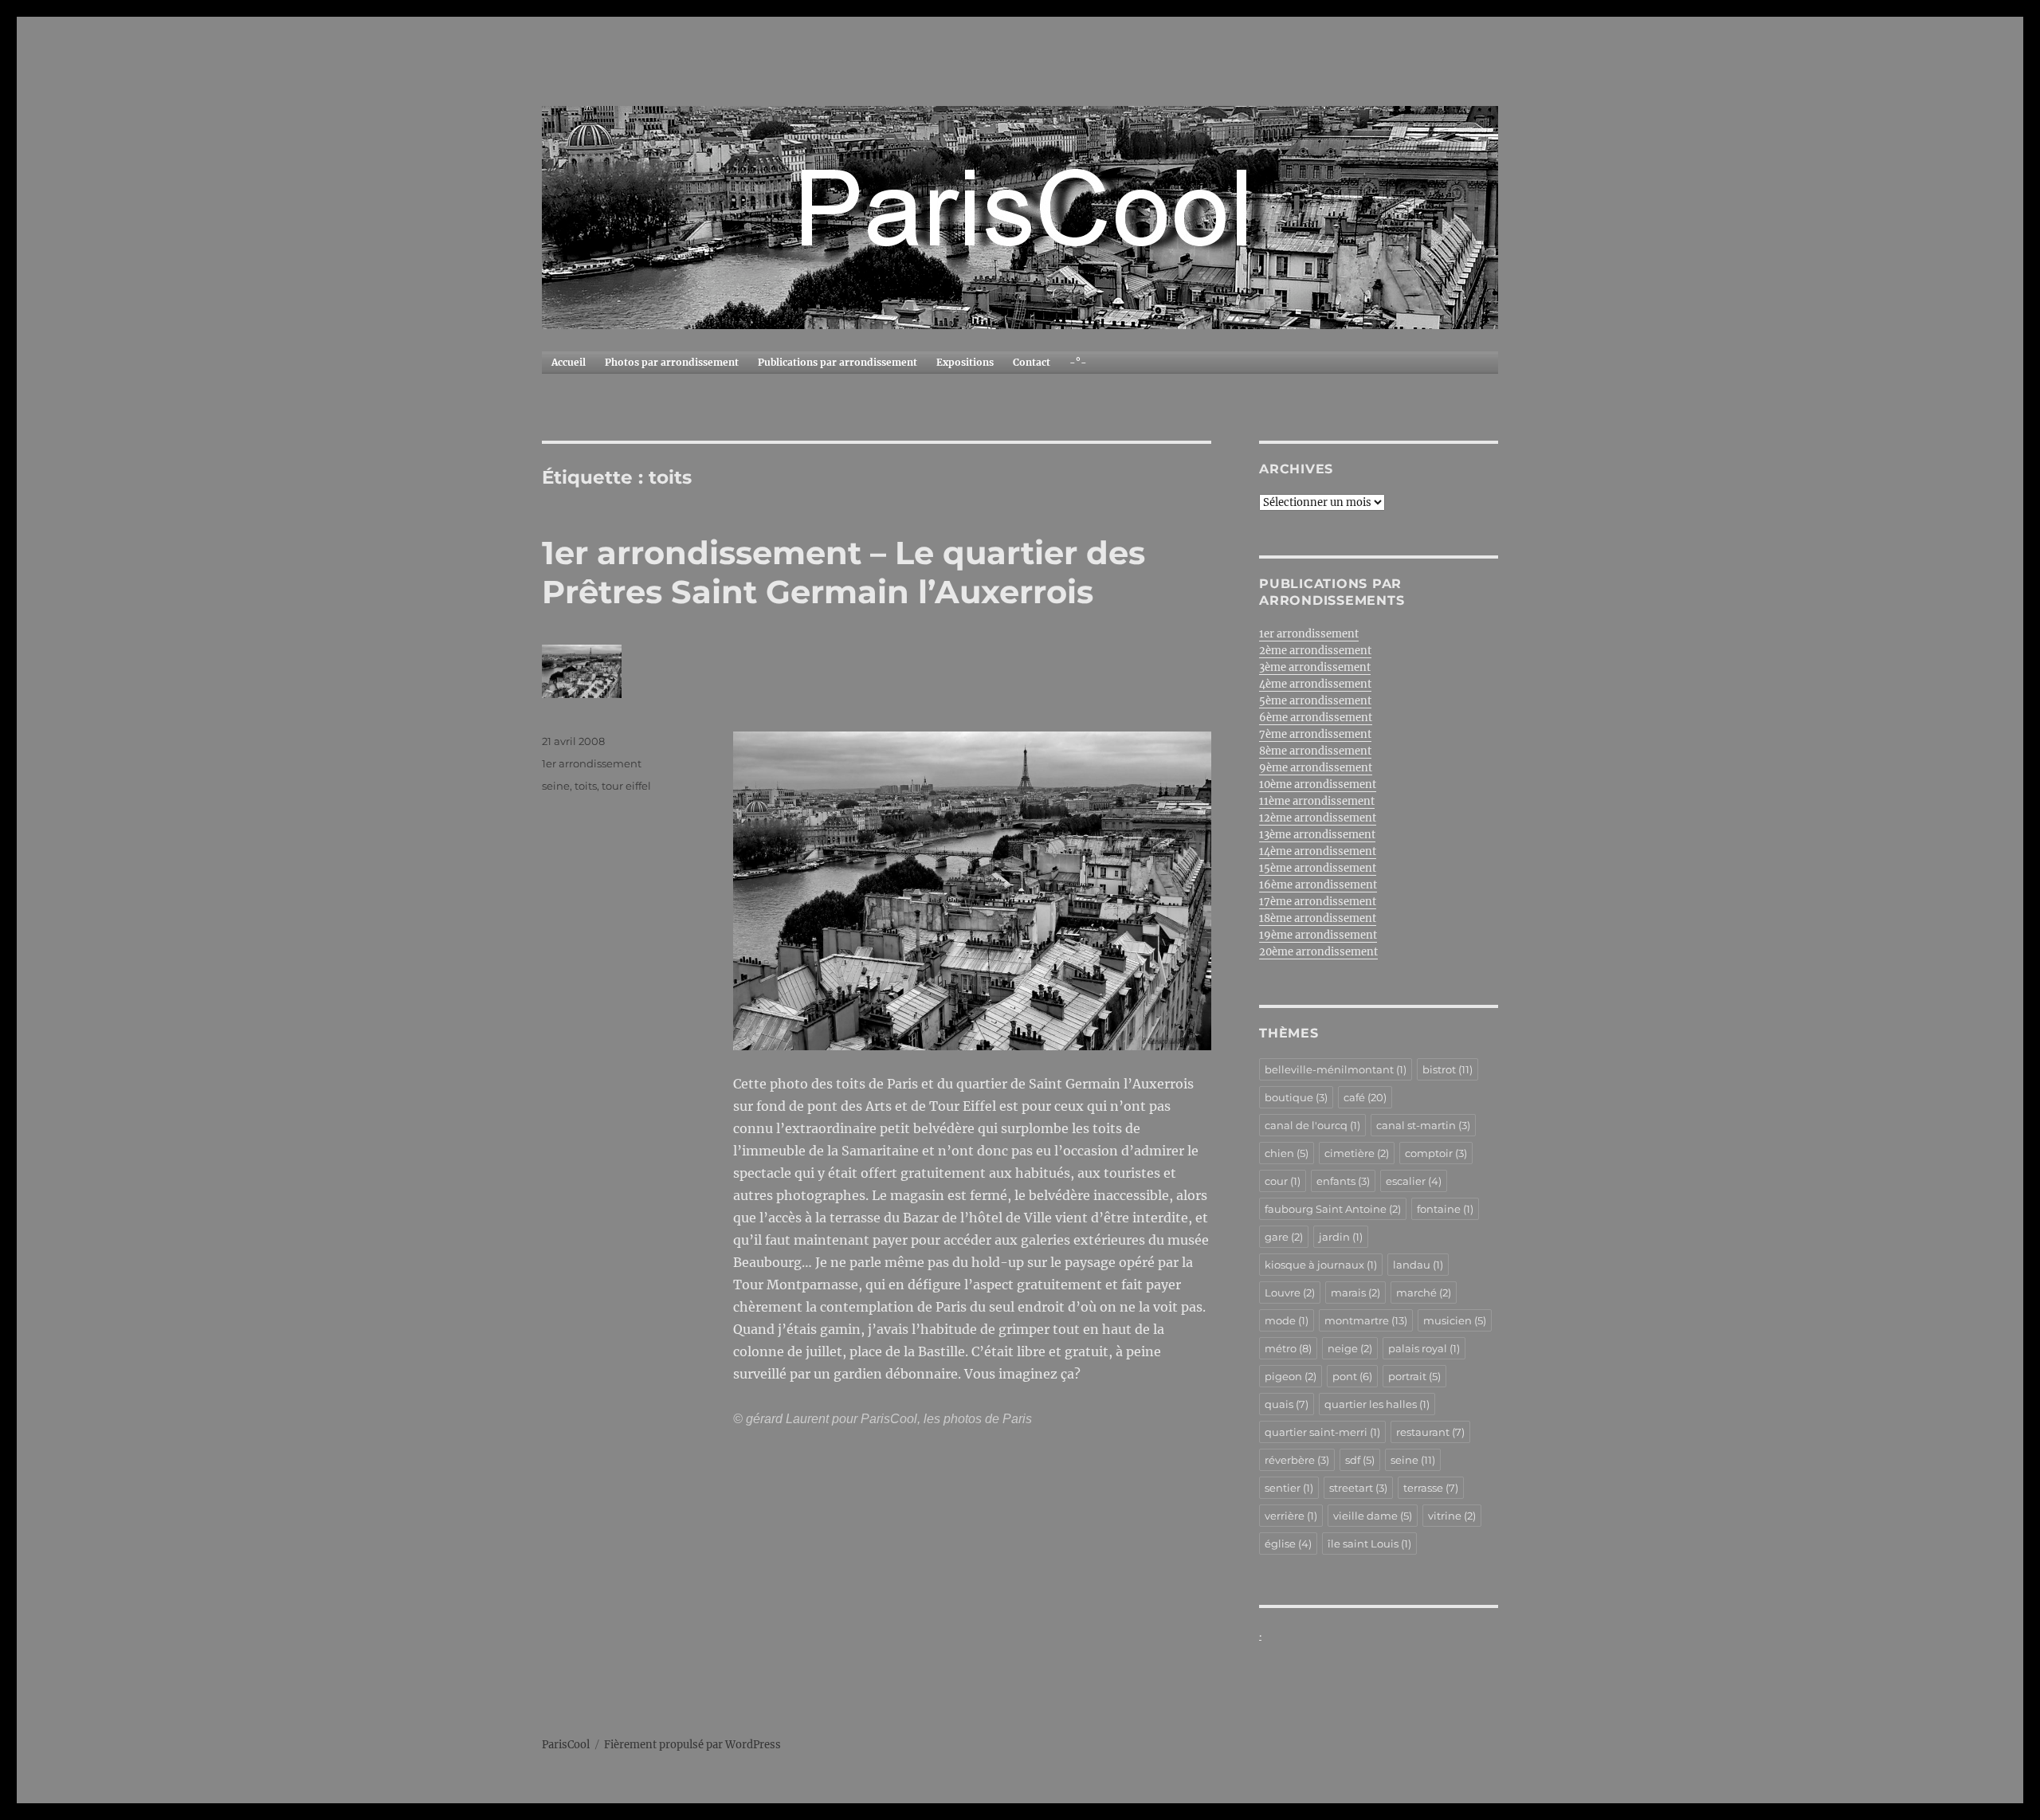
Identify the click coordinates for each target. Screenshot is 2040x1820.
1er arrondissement (592, 763)
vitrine (1452, 1516)
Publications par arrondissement (838, 362)
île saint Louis (1369, 1543)
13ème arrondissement (1317, 835)
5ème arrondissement (1315, 701)
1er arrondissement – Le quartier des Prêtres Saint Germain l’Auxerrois (843, 572)
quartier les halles (1377, 1404)
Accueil (569, 362)
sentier (1289, 1488)
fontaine (1445, 1209)
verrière (1291, 1516)
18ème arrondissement (1318, 918)
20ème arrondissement (1318, 952)
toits (586, 786)
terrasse (1431, 1488)
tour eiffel (626, 786)
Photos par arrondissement (672, 362)
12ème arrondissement (1318, 818)
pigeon (1291, 1376)
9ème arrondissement (1316, 768)
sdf (1360, 1460)
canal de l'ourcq (1312, 1125)
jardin (1341, 1237)
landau (1418, 1265)
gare (1284, 1237)
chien (1287, 1153)
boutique (1296, 1097)
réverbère (1297, 1460)
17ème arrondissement (1318, 902)
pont (1352, 1376)
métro (1288, 1348)
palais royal (1424, 1348)
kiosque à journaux (1321, 1265)
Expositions (965, 362)
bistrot (1448, 1069)
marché (1424, 1292)
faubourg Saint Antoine (1333, 1209)
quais (1287, 1404)
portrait (1414, 1376)
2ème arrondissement (1315, 651)
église (1288, 1543)
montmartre (1366, 1320)
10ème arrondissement (1318, 784)
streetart (1358, 1488)
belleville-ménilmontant (1336, 1069)
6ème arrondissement (1316, 718)
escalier (1414, 1181)
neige (1350, 1348)
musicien (1455, 1320)
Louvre (1290, 1292)
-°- (1078, 362)
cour (1283, 1181)
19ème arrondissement (1318, 935)
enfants (1343, 1181)
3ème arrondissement (1315, 667)
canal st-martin (1423, 1125)
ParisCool (566, 1745)
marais (1355, 1292)
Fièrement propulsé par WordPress (692, 1745)
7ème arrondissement (1315, 734)
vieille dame (1373, 1516)
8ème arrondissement (1315, 751)
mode (1287, 1320)
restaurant (1430, 1432)
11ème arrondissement (1317, 801)
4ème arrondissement (1315, 684)
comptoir (1436, 1153)
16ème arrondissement (1318, 885)
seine (556, 786)
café (1365, 1097)
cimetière (1357, 1153)
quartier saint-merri (1322, 1432)
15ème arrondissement (1318, 868)
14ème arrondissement (1318, 851)
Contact (1032, 362)
